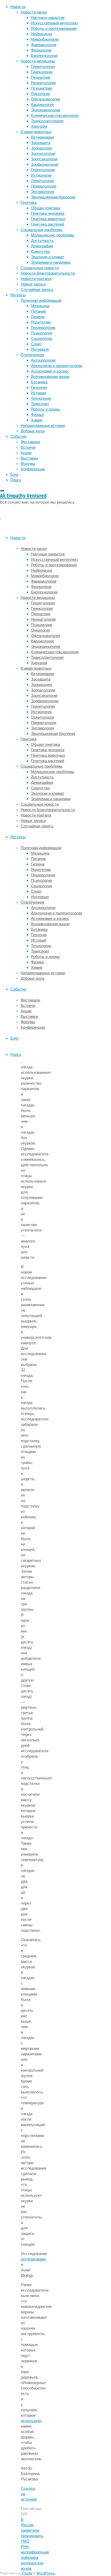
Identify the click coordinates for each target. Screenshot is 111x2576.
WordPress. (46, 2573)
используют (31, 2421)
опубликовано (33, 2259)
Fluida (26, 2573)
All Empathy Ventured (23, 496)
